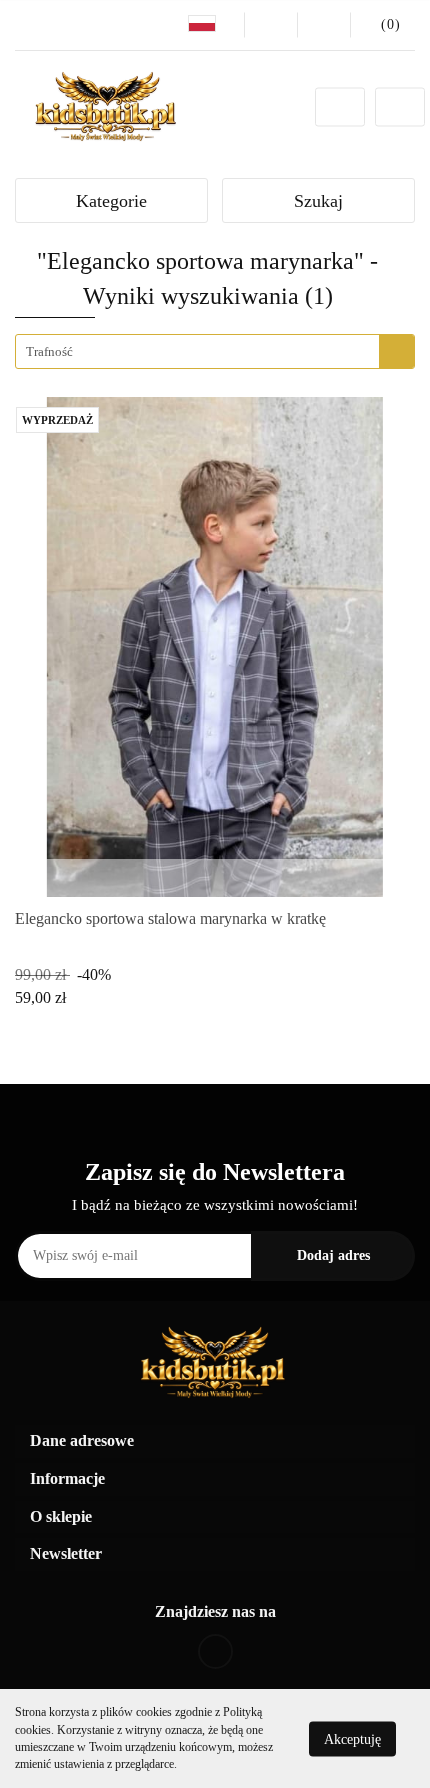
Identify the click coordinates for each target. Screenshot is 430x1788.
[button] (215, 1441)
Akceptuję (352, 1738)
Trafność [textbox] (49, 351)
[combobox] (215, 351)
